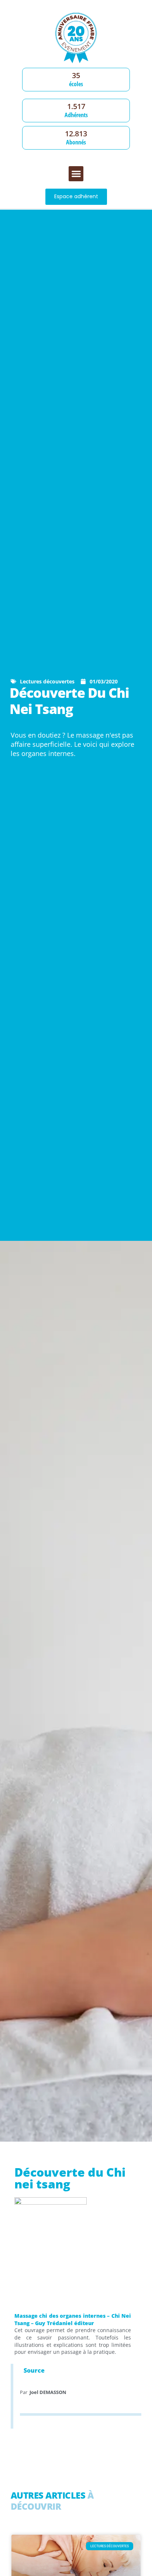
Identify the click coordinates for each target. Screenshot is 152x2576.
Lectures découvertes (47, 681)
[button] (76, 174)
